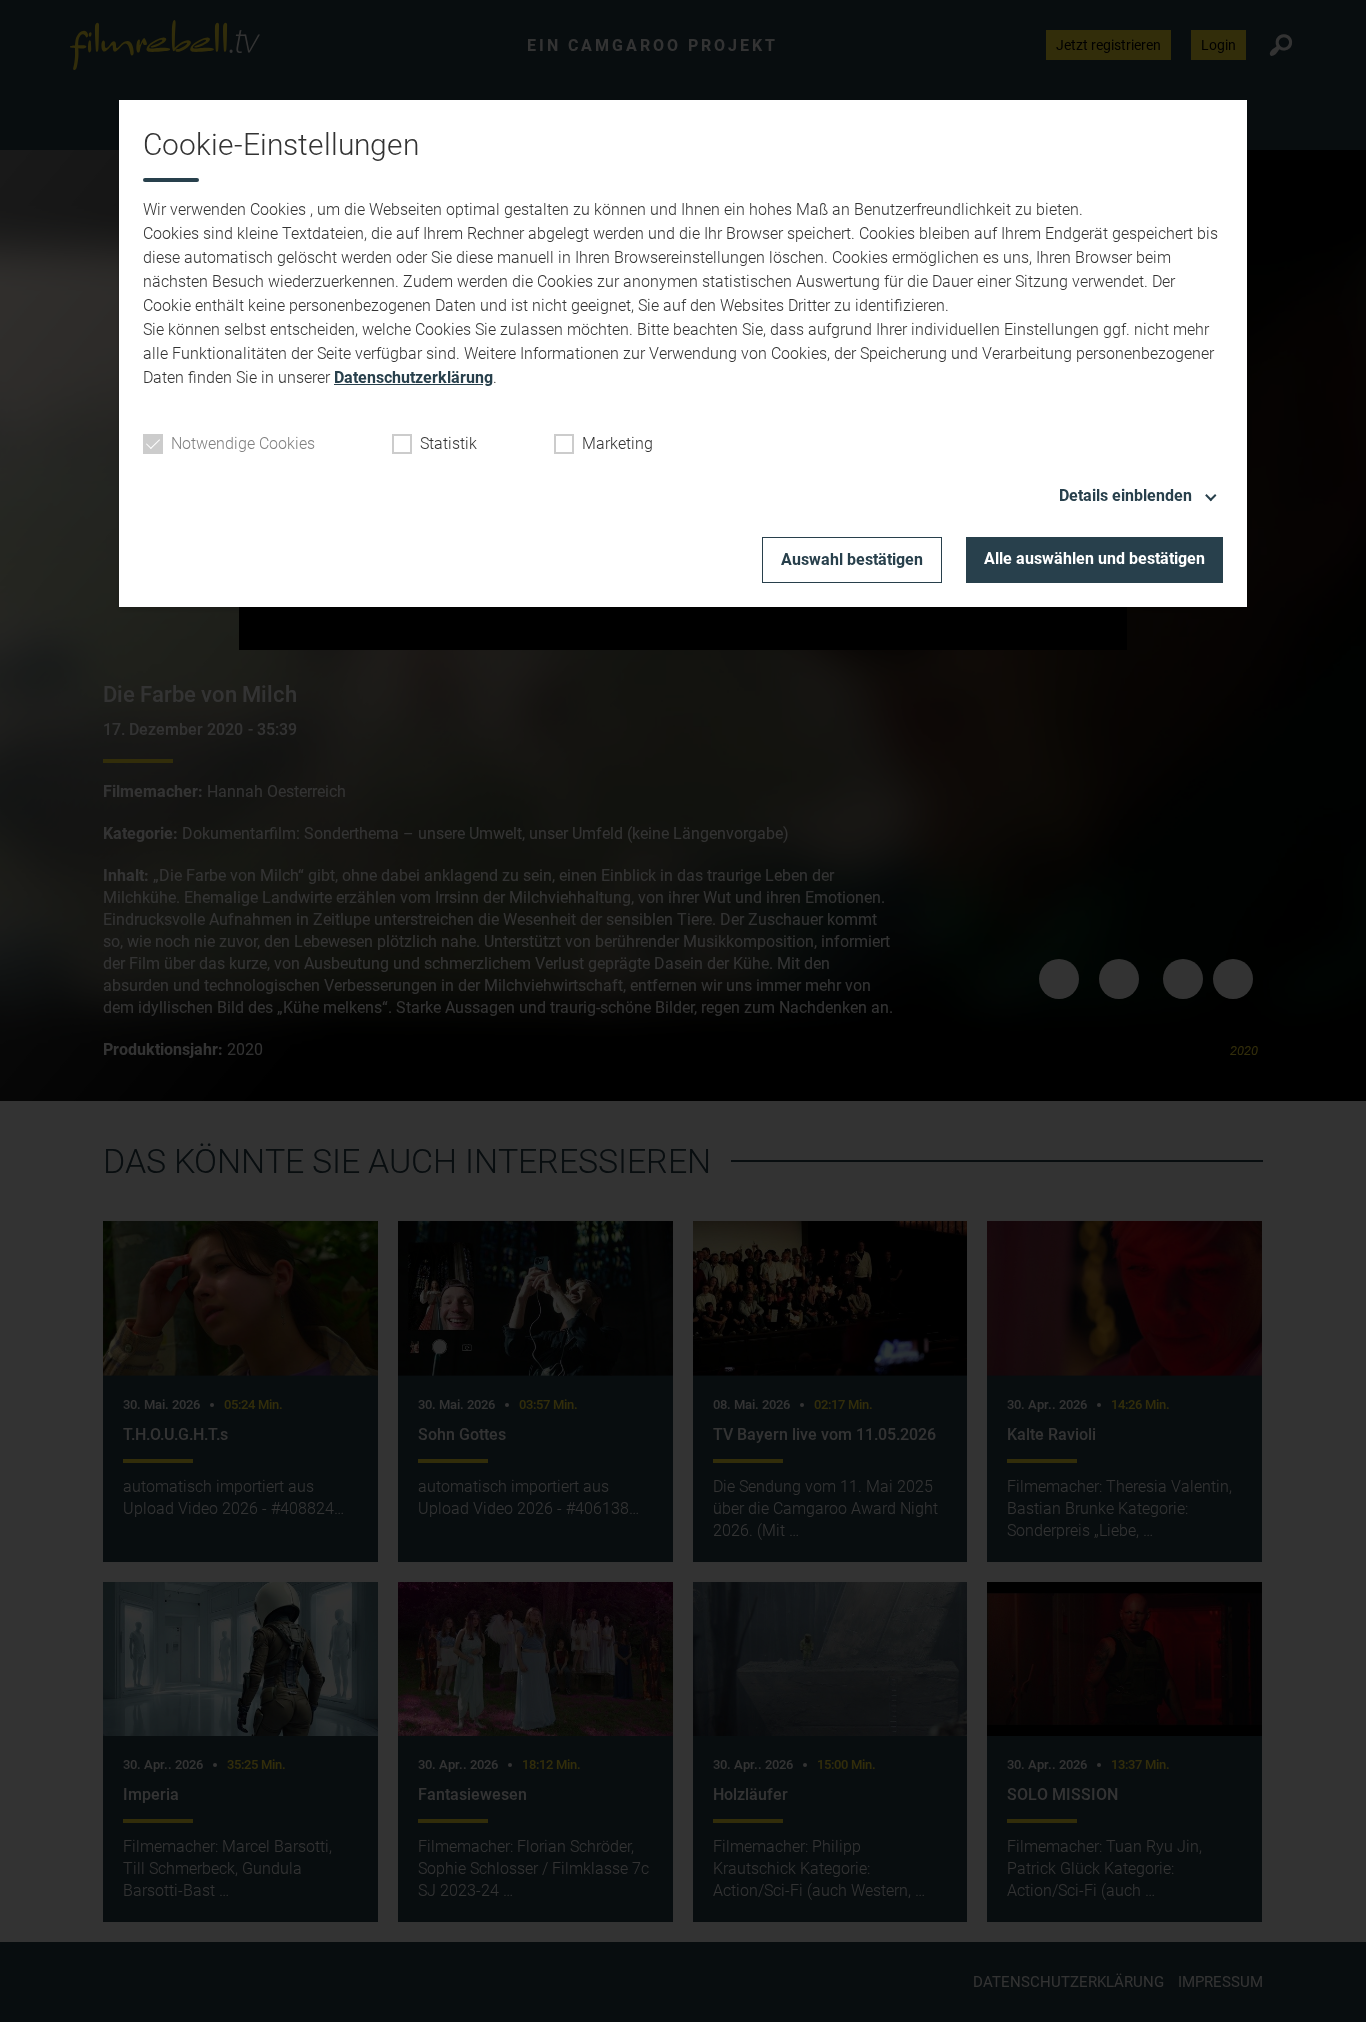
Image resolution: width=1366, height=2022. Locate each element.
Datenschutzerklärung (413, 377)
